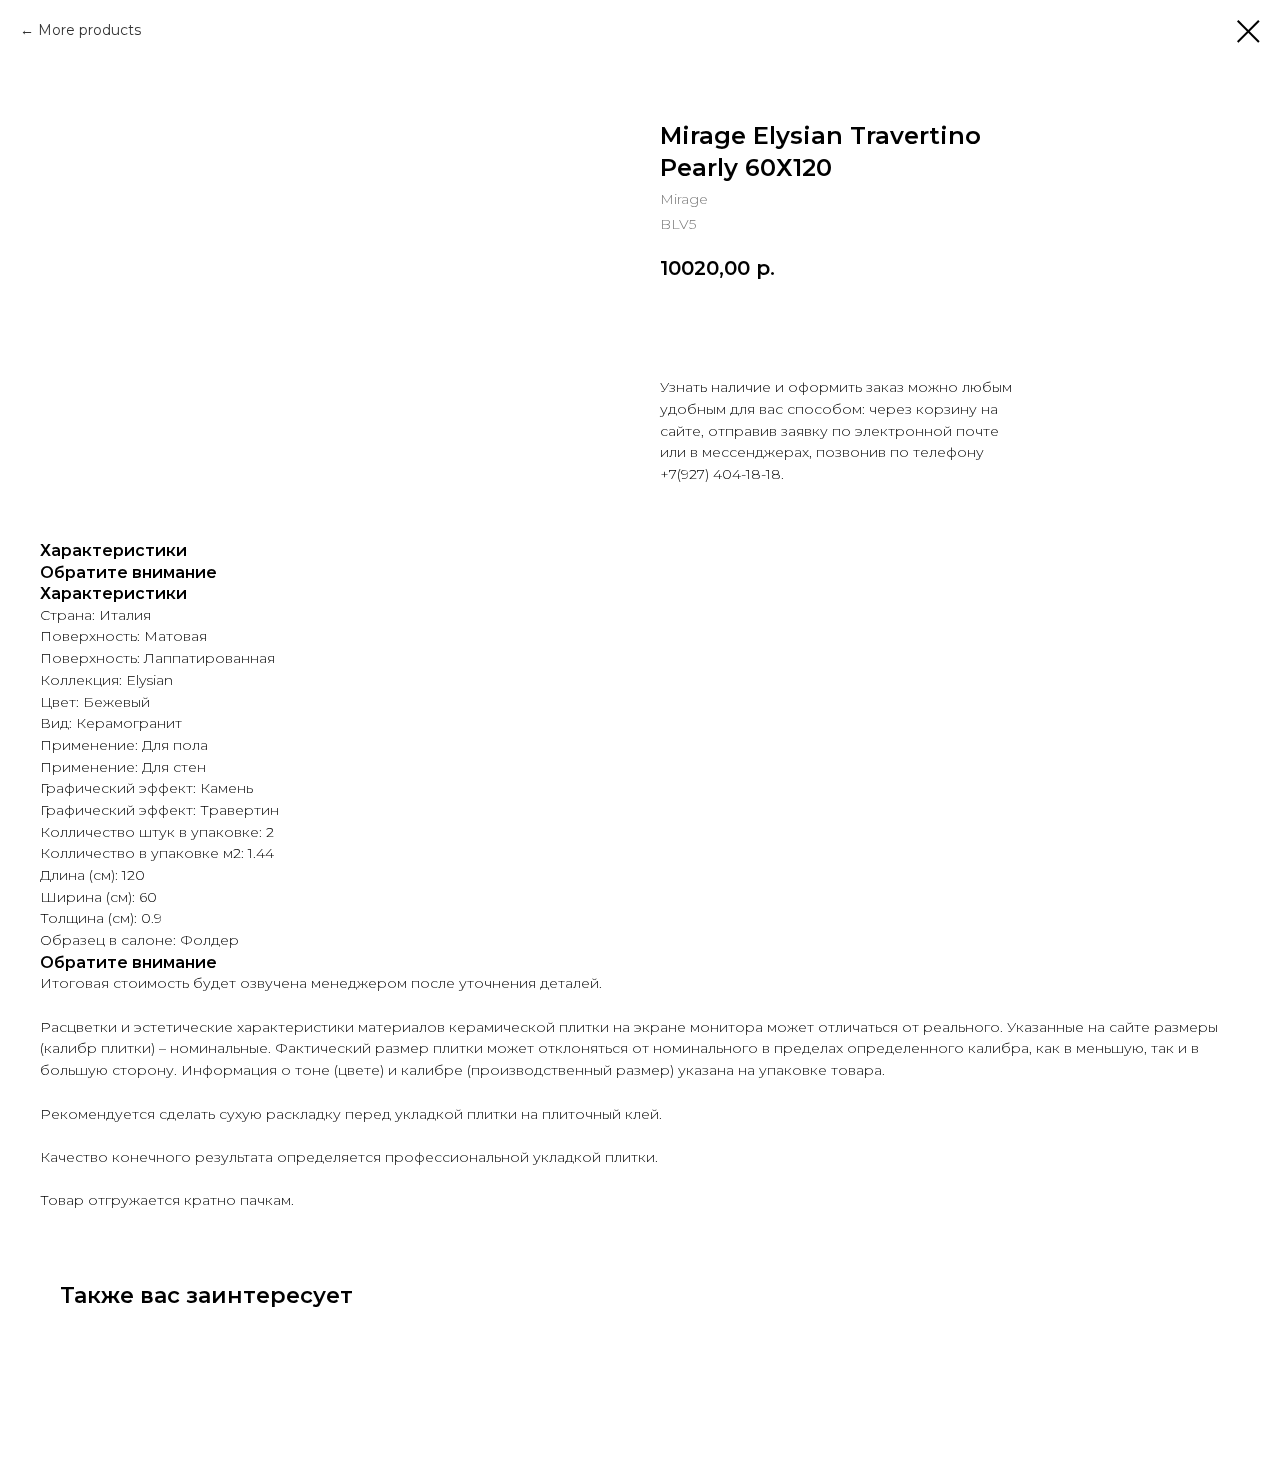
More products (89, 30)
